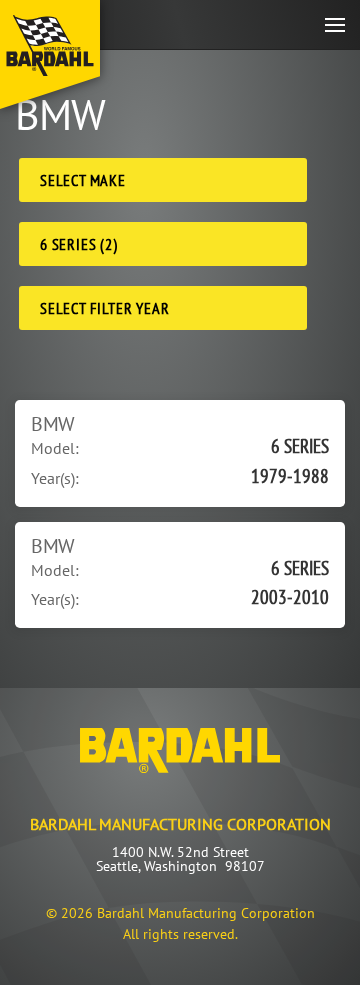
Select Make (83, 180)
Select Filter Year (104, 308)
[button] (335, 24)
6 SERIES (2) (79, 244)
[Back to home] (50, 54)
